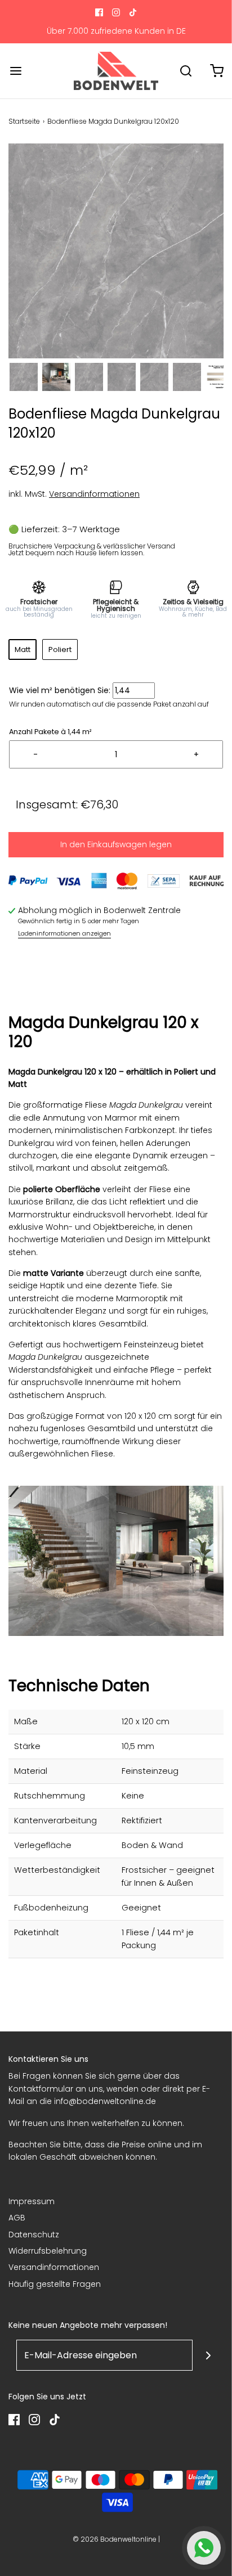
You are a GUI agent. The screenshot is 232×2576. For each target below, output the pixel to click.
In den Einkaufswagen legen (116, 844)
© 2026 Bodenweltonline (115, 2539)
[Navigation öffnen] (15, 71)
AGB (17, 2218)
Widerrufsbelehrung (48, 2251)
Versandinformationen (94, 494)
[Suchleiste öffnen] (186, 71)
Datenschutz (34, 2235)
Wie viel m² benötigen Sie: (60, 690)
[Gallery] (116, 269)
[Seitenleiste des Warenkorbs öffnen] (217, 71)
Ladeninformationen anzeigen (64, 933)
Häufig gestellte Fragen (55, 2284)
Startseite (24, 121)
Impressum (32, 2201)
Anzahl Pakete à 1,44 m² (50, 732)
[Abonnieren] (208, 2355)
